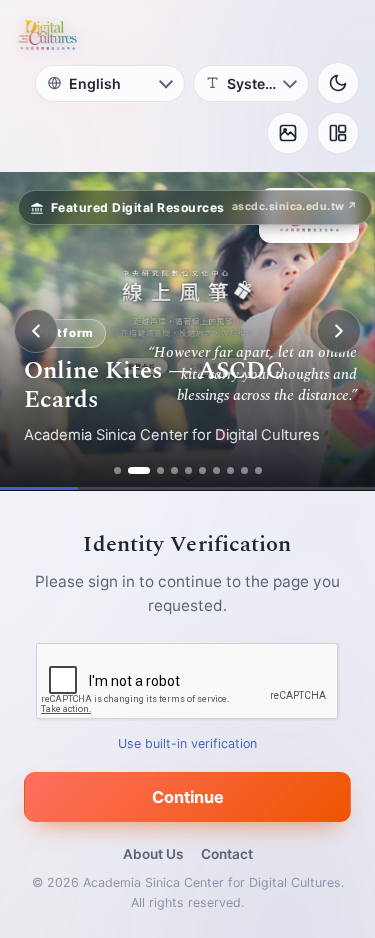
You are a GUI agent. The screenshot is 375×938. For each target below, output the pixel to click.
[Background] (288, 133)
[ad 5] (188, 470)
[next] (339, 331)
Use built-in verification (187, 743)
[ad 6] (202, 470)
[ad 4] (174, 470)
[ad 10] (258, 470)
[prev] (36, 331)
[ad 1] (117, 470)
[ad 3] (160, 470)
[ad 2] (139, 470)
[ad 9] (244, 470)
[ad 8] (230, 470)
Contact (227, 854)
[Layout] (338, 133)
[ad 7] (216, 470)
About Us (153, 854)
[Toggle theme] (338, 83)
